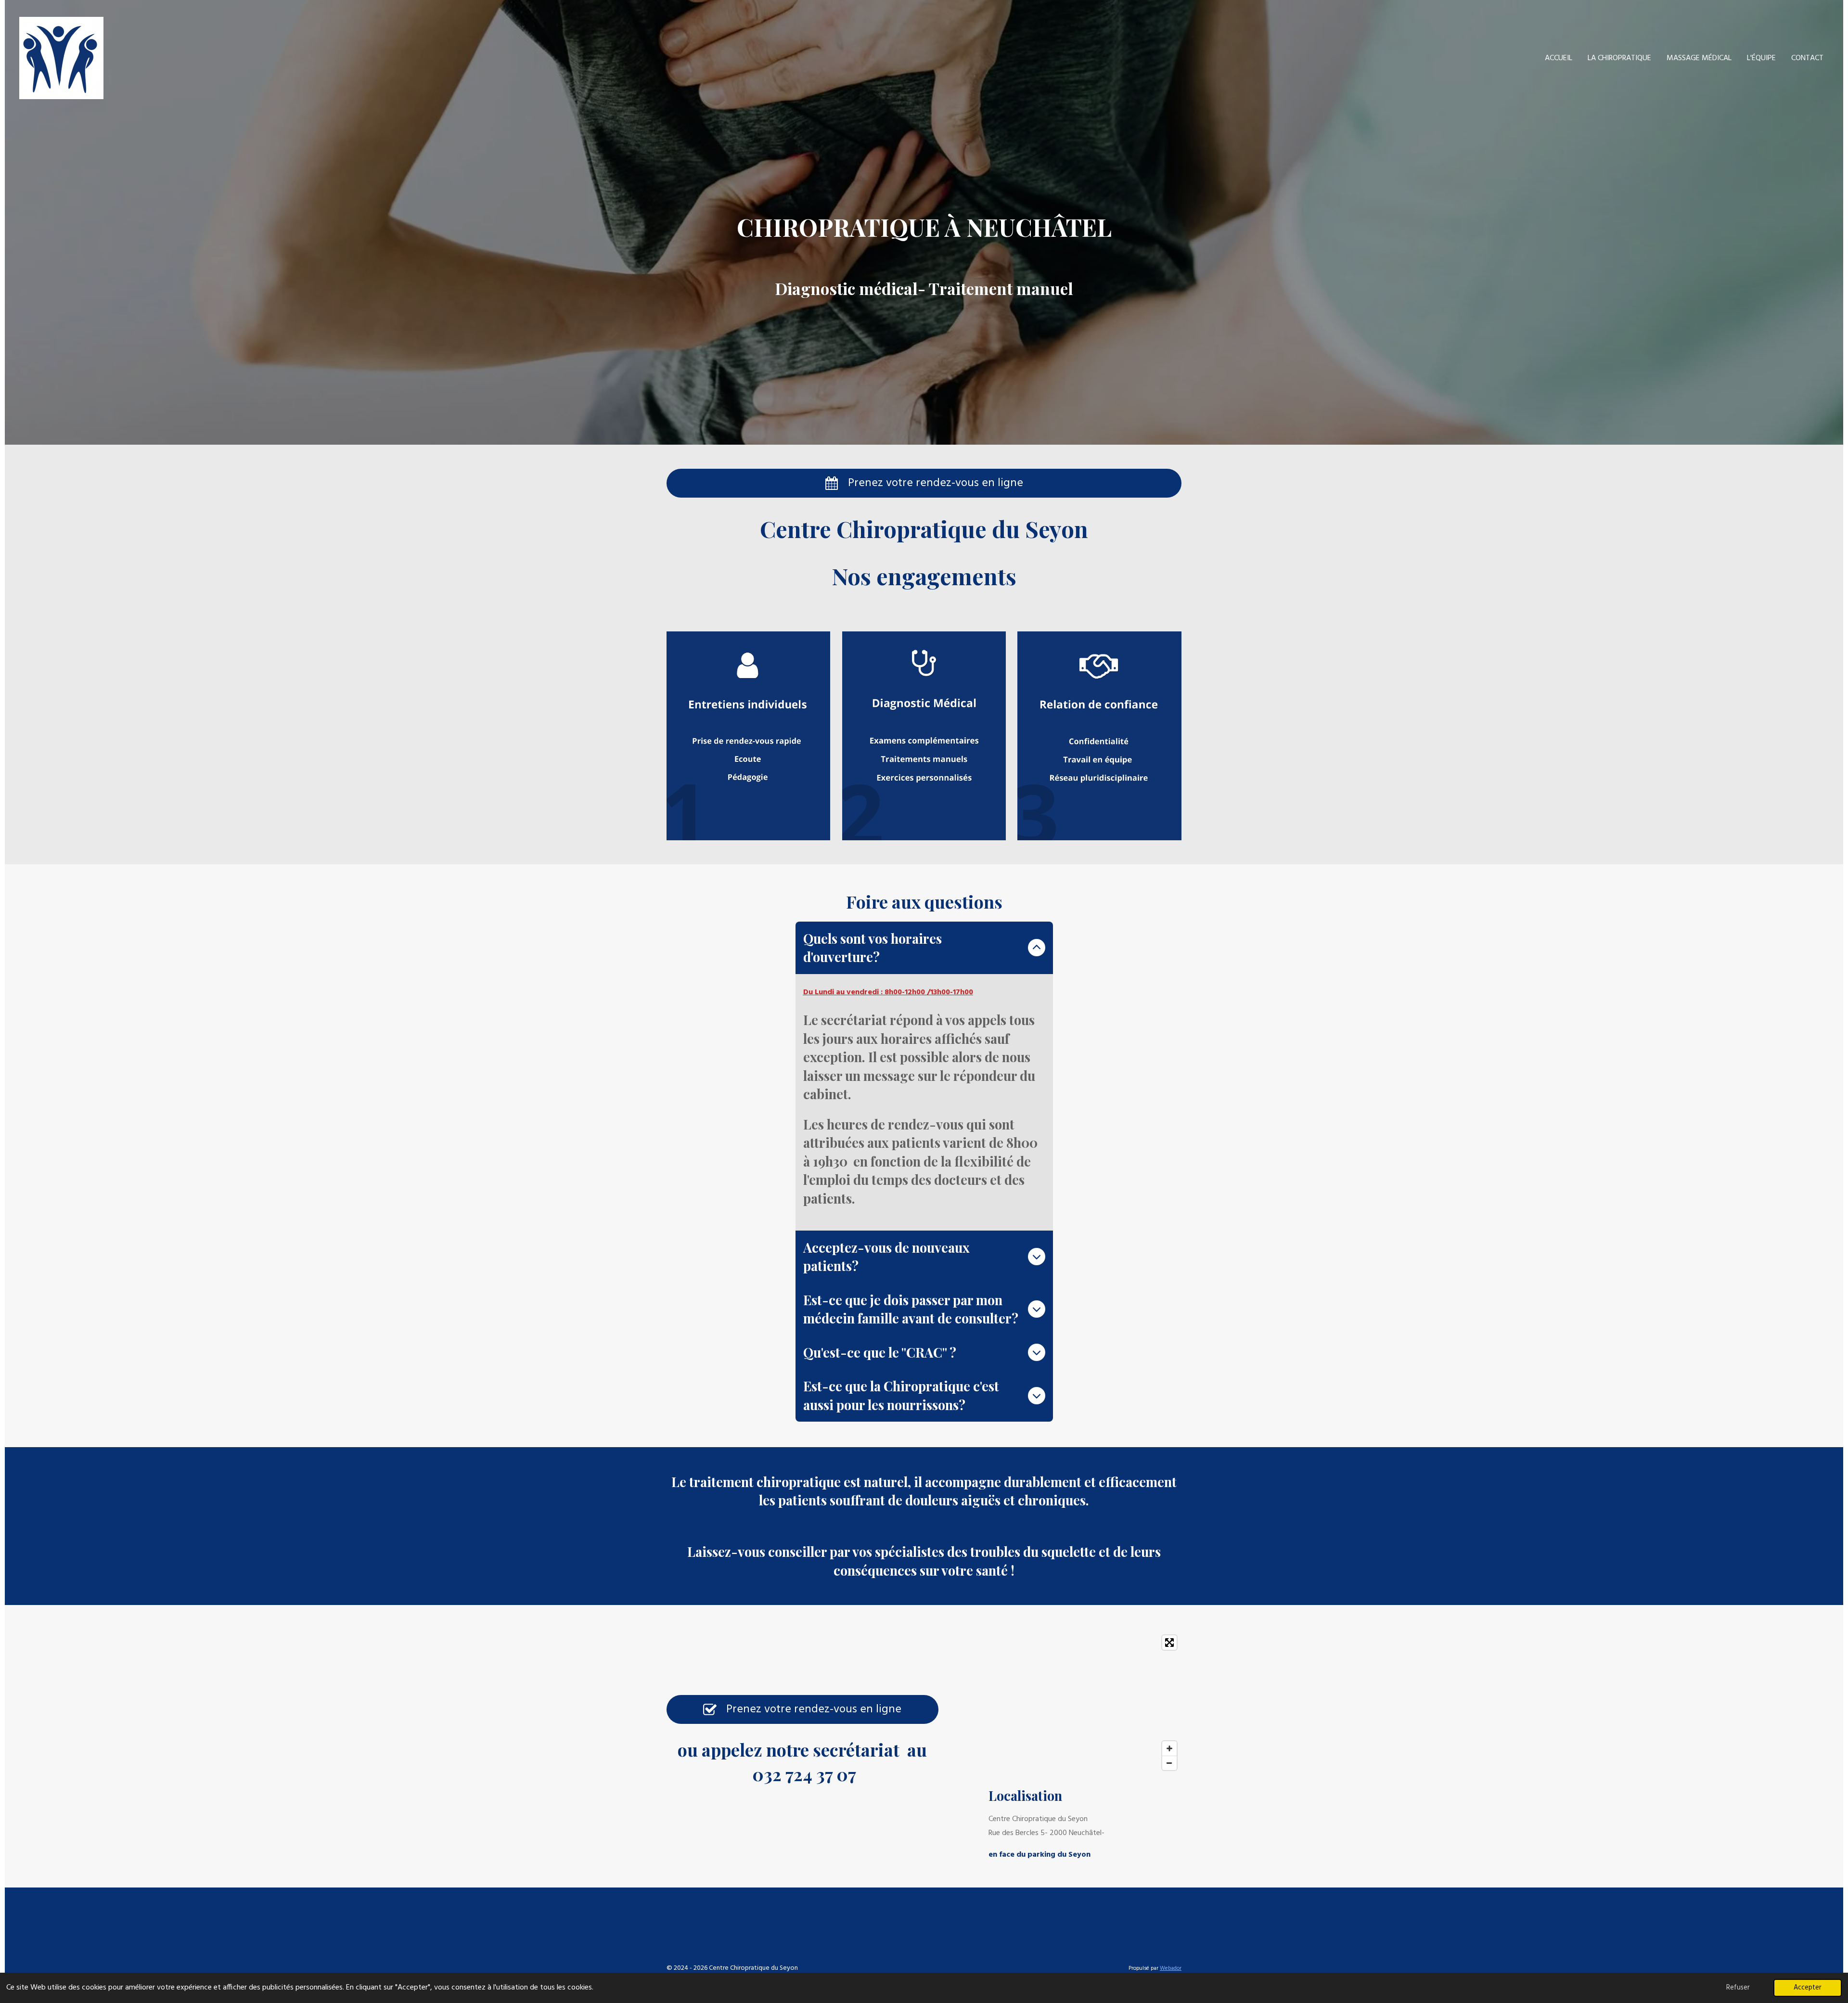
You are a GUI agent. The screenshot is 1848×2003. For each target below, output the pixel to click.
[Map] (1085, 1703)
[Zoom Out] (1169, 1763)
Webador (1171, 1968)
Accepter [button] (1808, 1988)
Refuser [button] (1738, 1988)
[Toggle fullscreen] (1169, 1643)
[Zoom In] (1169, 1748)
